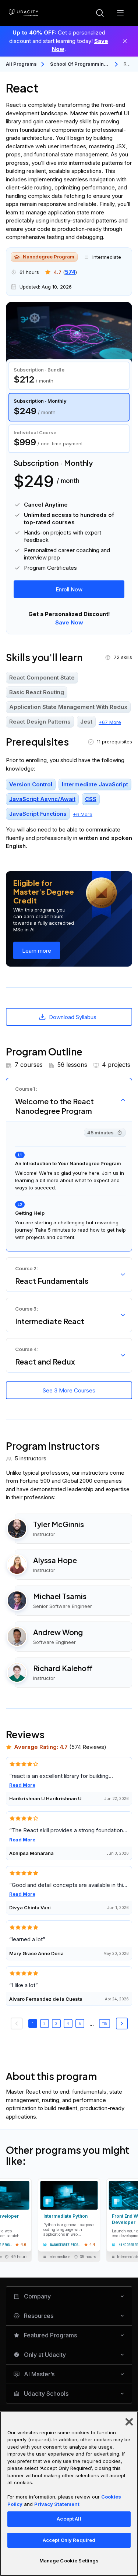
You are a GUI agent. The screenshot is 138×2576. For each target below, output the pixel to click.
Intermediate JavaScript (95, 785)
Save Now (69, 622)
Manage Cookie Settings (69, 2561)
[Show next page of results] (122, 2024)
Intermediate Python (66, 2216)
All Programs (21, 64)
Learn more (37, 951)
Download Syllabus (73, 1017)
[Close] (125, 41)
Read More (22, 1785)
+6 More (83, 814)
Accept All (69, 2519)
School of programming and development (79, 64)
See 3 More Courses (69, 1390)
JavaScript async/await (42, 799)
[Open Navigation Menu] (120, 13)
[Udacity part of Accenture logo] (24, 13)
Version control (31, 785)
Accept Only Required (69, 2540)
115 (105, 2024)
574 (70, 272)
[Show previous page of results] (17, 2024)
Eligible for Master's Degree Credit (44, 892)
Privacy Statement (57, 2504)
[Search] (100, 13)
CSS (91, 799)
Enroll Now (69, 589)
